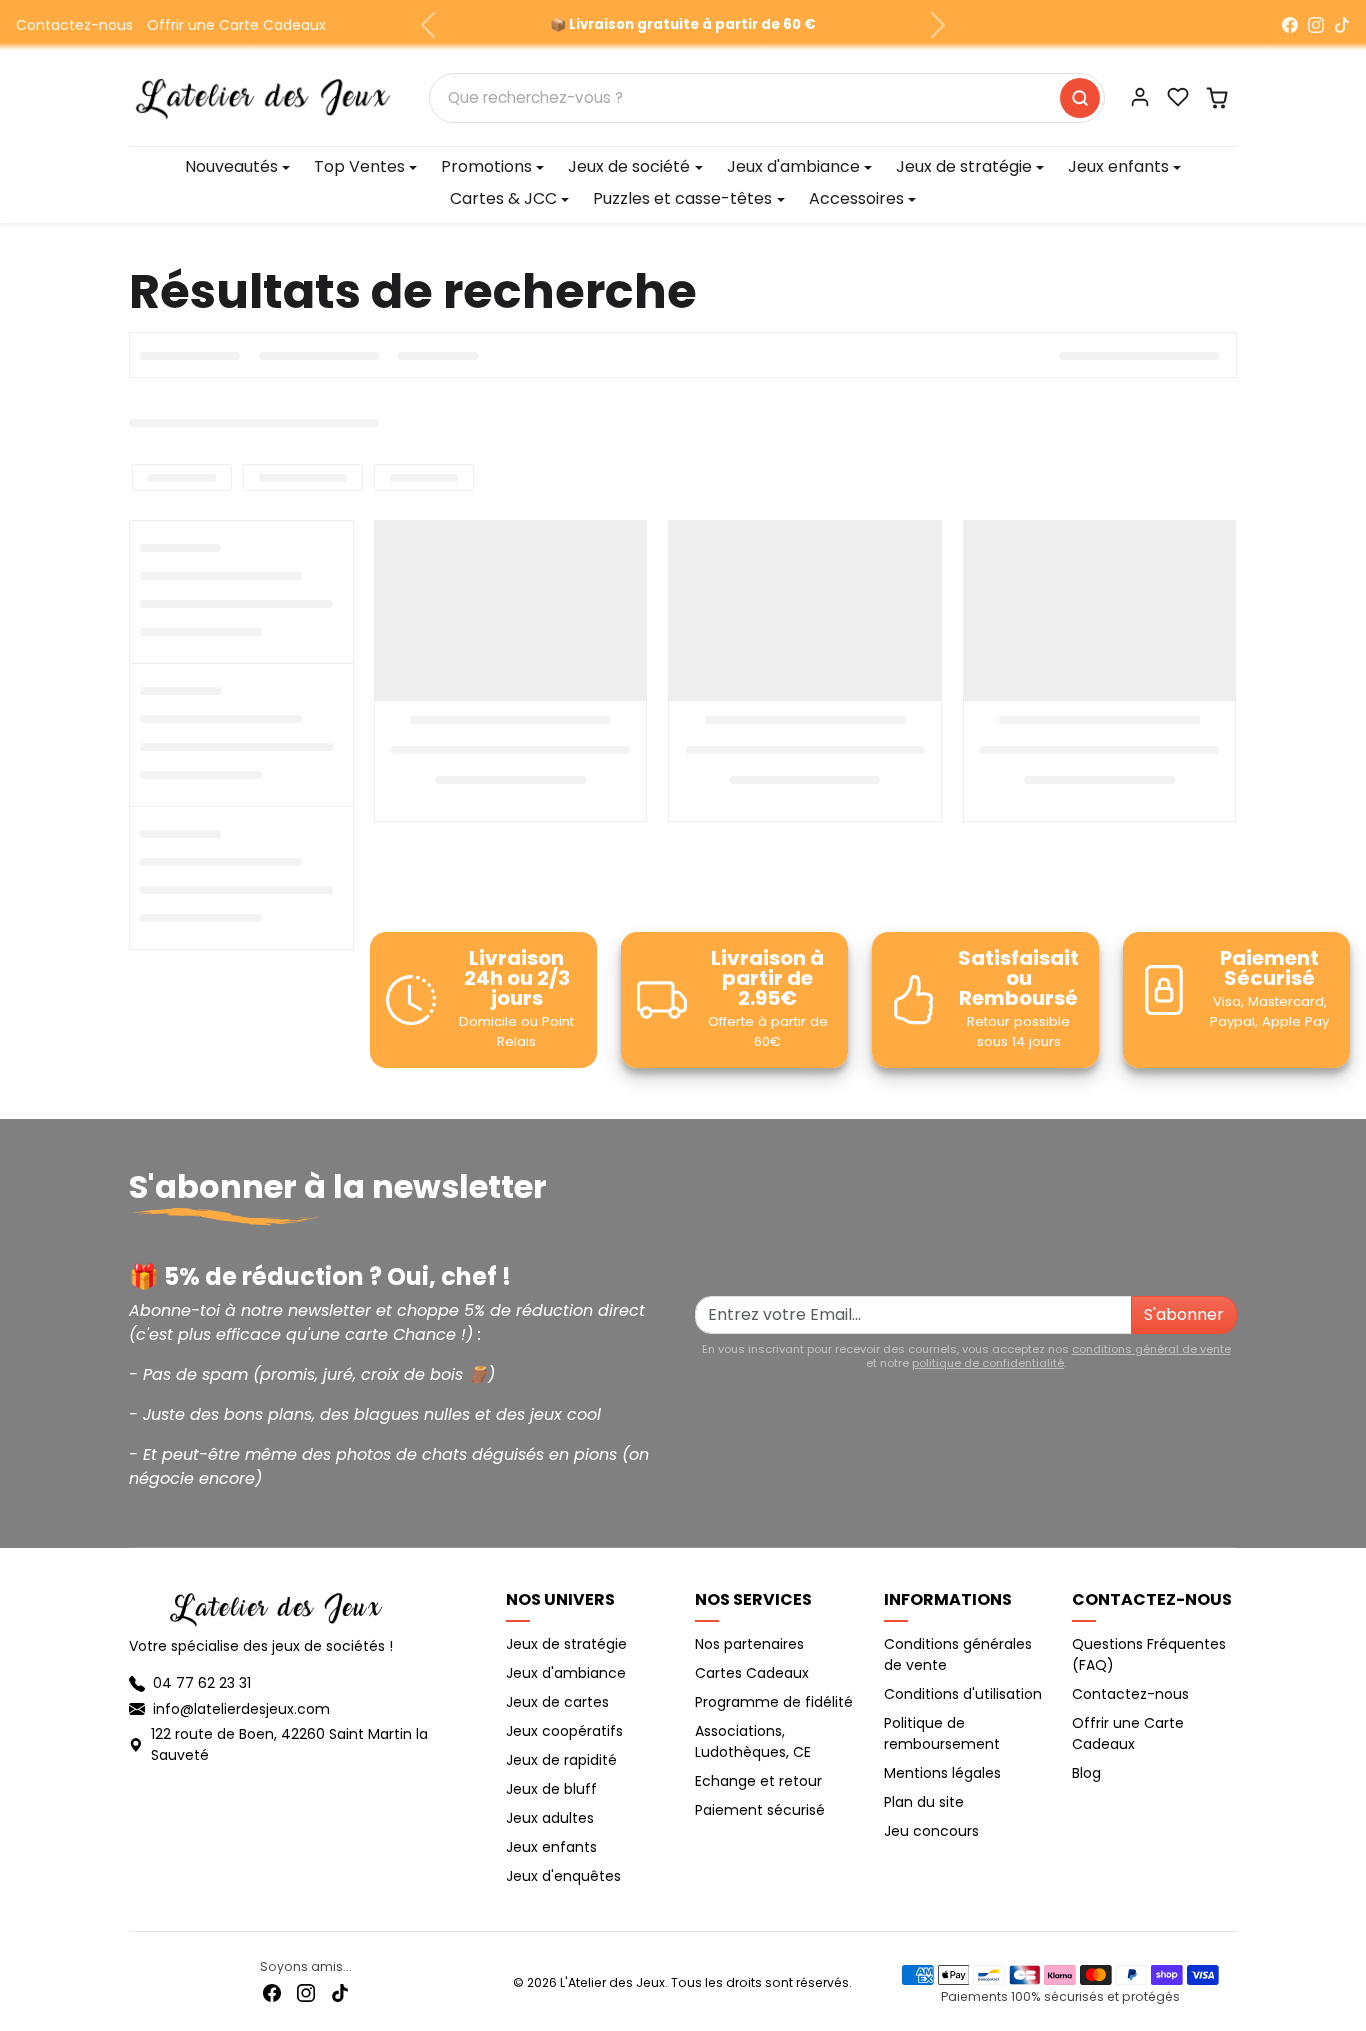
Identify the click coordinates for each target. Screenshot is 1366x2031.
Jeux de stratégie (566, 1644)
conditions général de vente (1151, 1349)
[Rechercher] (1080, 98)
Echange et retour (758, 1781)
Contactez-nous (74, 25)
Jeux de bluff (551, 1789)
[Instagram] (1316, 25)
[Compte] (1140, 97)
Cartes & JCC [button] (503, 198)
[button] (1178, 97)
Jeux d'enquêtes (563, 1876)
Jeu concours (931, 1831)
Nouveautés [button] (231, 166)
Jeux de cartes (557, 1702)
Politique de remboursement (942, 1733)
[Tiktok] (340, 1992)
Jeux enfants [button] (1118, 166)
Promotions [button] (486, 166)
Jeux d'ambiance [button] (793, 166)
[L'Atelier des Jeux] (263, 96)
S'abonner (1184, 1314)
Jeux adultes (550, 1818)
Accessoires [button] (856, 198)
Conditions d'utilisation (963, 1694)
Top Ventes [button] (359, 166)
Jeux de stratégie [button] (964, 166)
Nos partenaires (749, 1644)
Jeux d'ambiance (566, 1673)
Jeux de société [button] (629, 166)
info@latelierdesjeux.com (241, 1709)
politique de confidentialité (988, 1363)
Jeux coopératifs (564, 1731)
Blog (1086, 1773)
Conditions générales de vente (958, 1654)
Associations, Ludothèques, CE (753, 1741)
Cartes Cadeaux (752, 1673)
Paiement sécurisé (760, 1810)
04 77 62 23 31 (202, 1683)
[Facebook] (1290, 25)
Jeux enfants (551, 1847)
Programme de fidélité (774, 1702)
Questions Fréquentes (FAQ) (1149, 1654)
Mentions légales (942, 1773)
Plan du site (924, 1802)
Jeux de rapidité (561, 1760)
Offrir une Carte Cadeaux (236, 25)
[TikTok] (1342, 25)
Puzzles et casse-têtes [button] (682, 198)
